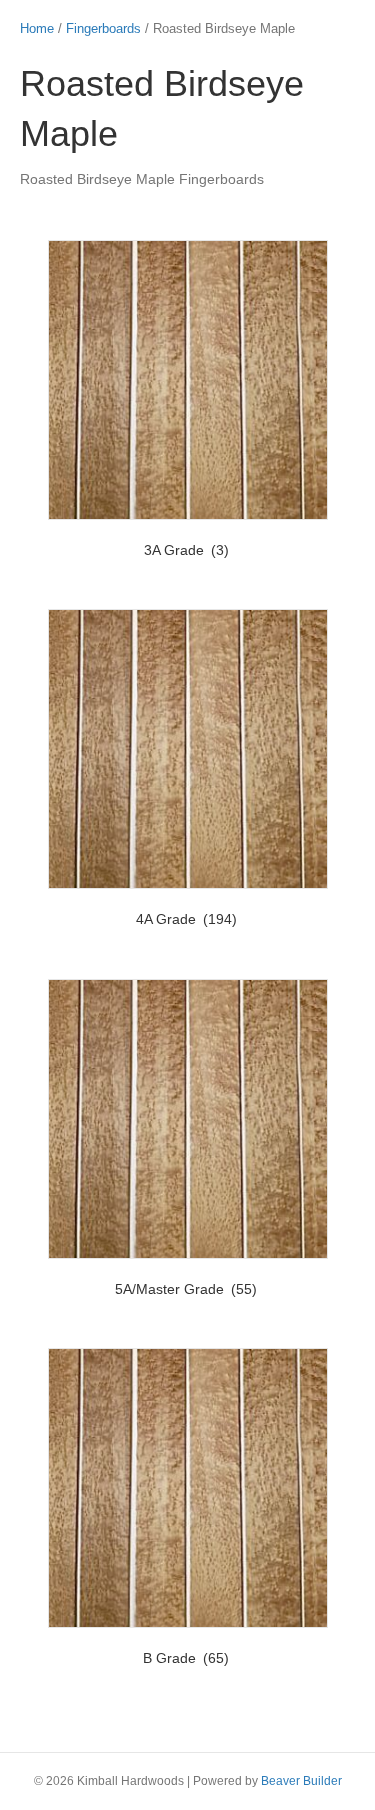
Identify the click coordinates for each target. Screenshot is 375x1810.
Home (37, 28)
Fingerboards (103, 28)
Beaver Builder (301, 1781)
